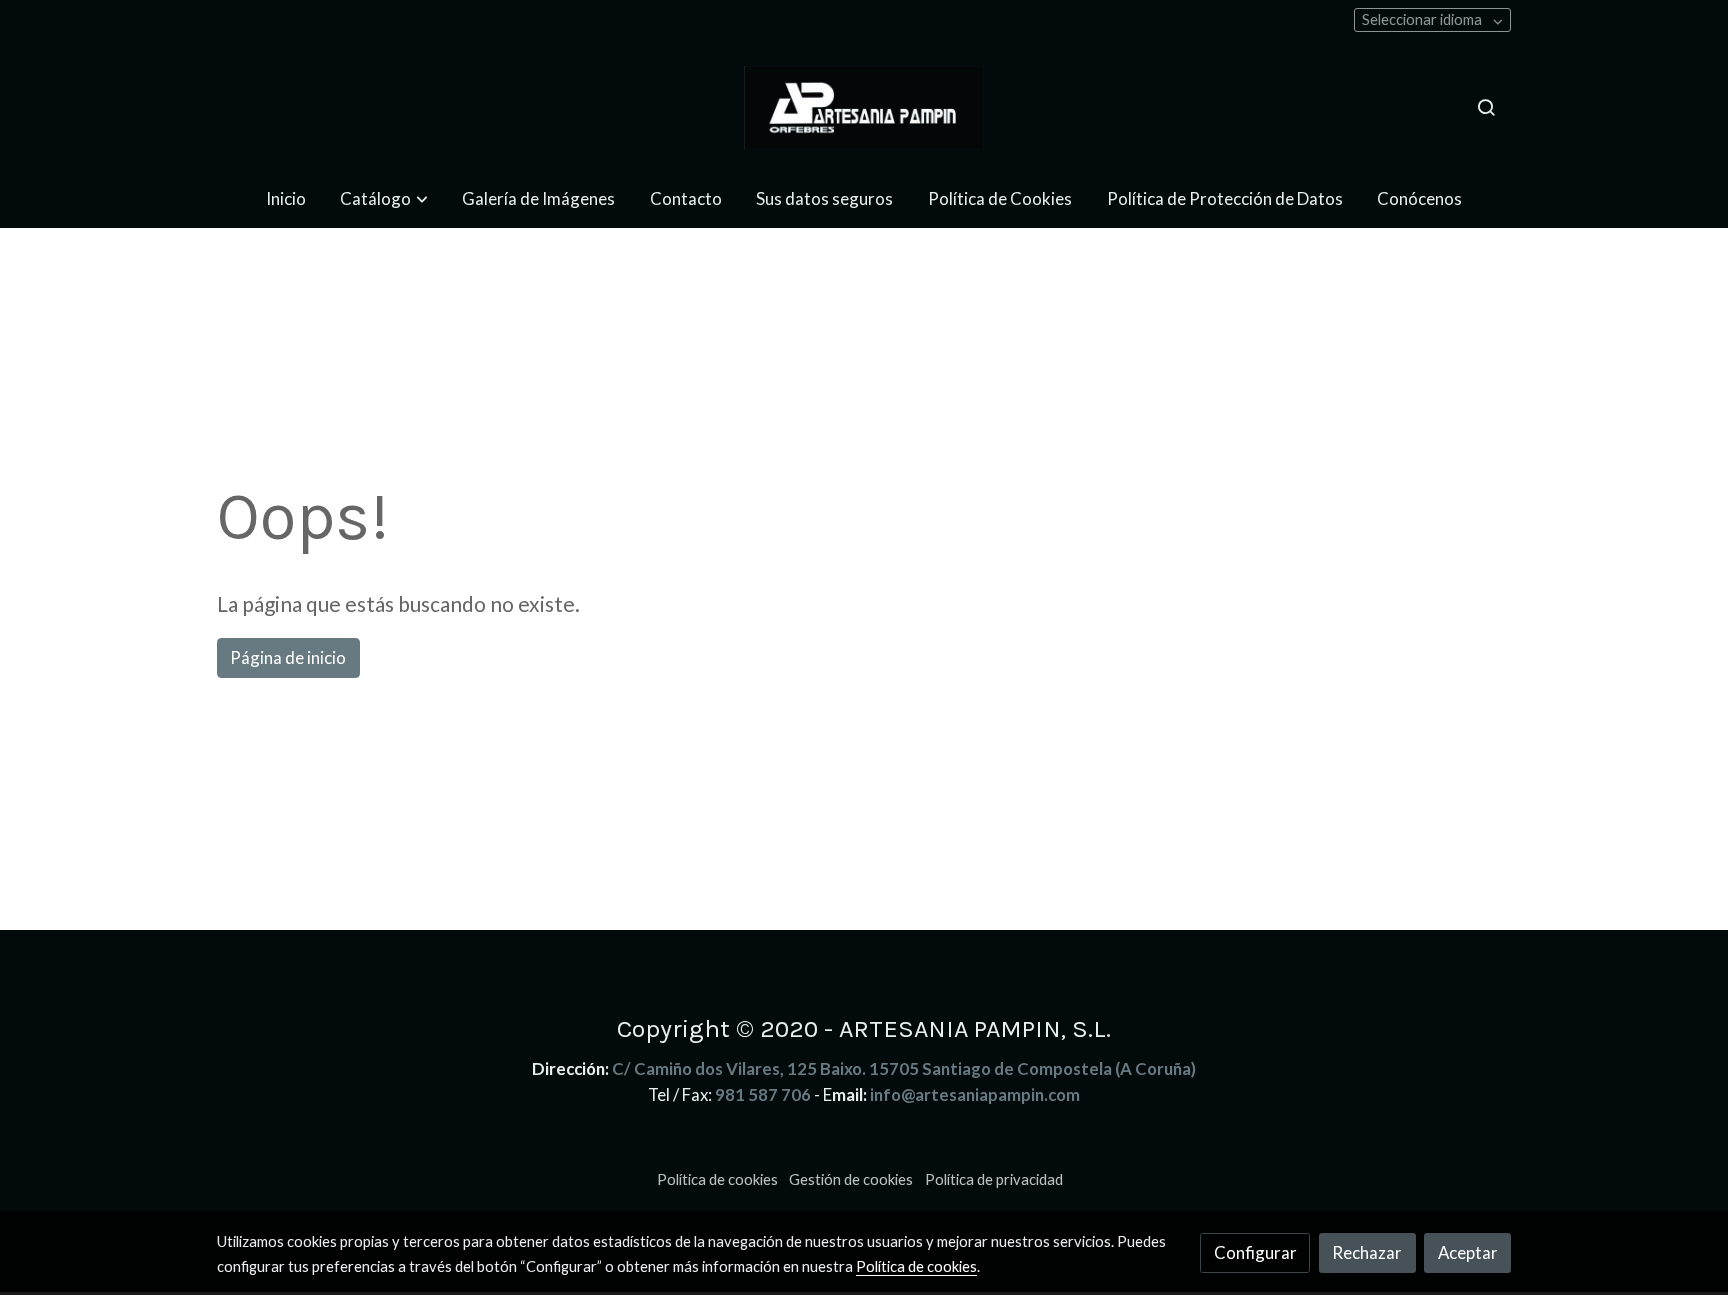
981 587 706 (763, 1094)
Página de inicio (288, 657)
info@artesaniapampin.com (975, 1094)
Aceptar (1468, 1252)
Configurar (1255, 1252)
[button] (384, 198)
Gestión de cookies (851, 1179)
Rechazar (1367, 1252)
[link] (864, 107)
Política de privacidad (994, 1179)
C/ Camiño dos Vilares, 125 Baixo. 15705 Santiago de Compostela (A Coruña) (904, 1068)
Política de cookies (717, 1179)
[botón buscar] (1486, 107)
